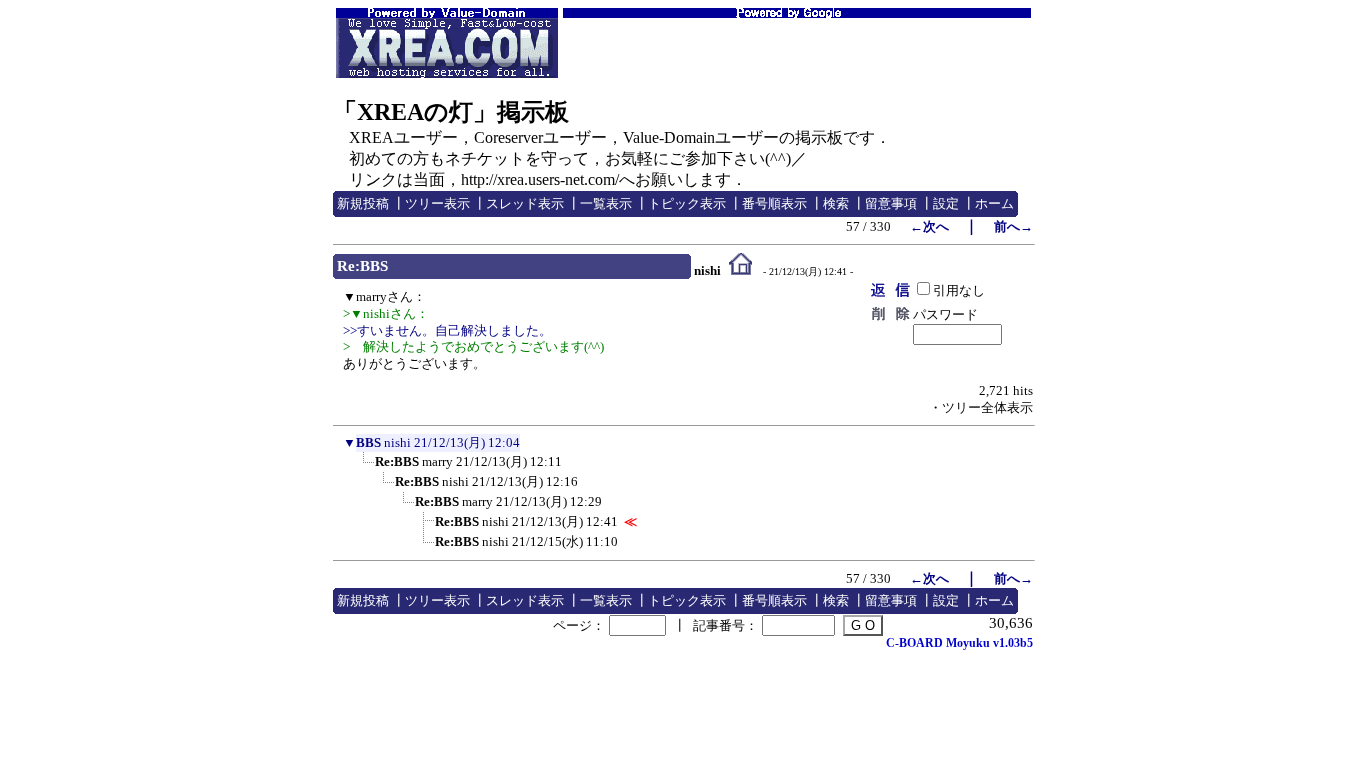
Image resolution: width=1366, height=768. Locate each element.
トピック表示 (687, 203)
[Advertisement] (797, 48)
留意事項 (891, 203)
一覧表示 (606, 203)
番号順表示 (774, 203)
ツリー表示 (437, 203)
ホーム (994, 203)
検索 (836, 203)
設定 (946, 203)
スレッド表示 (525, 203)
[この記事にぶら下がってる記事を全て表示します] (365, 468)
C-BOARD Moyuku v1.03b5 (959, 643)
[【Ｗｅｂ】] (740, 271)
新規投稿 (363, 203)
